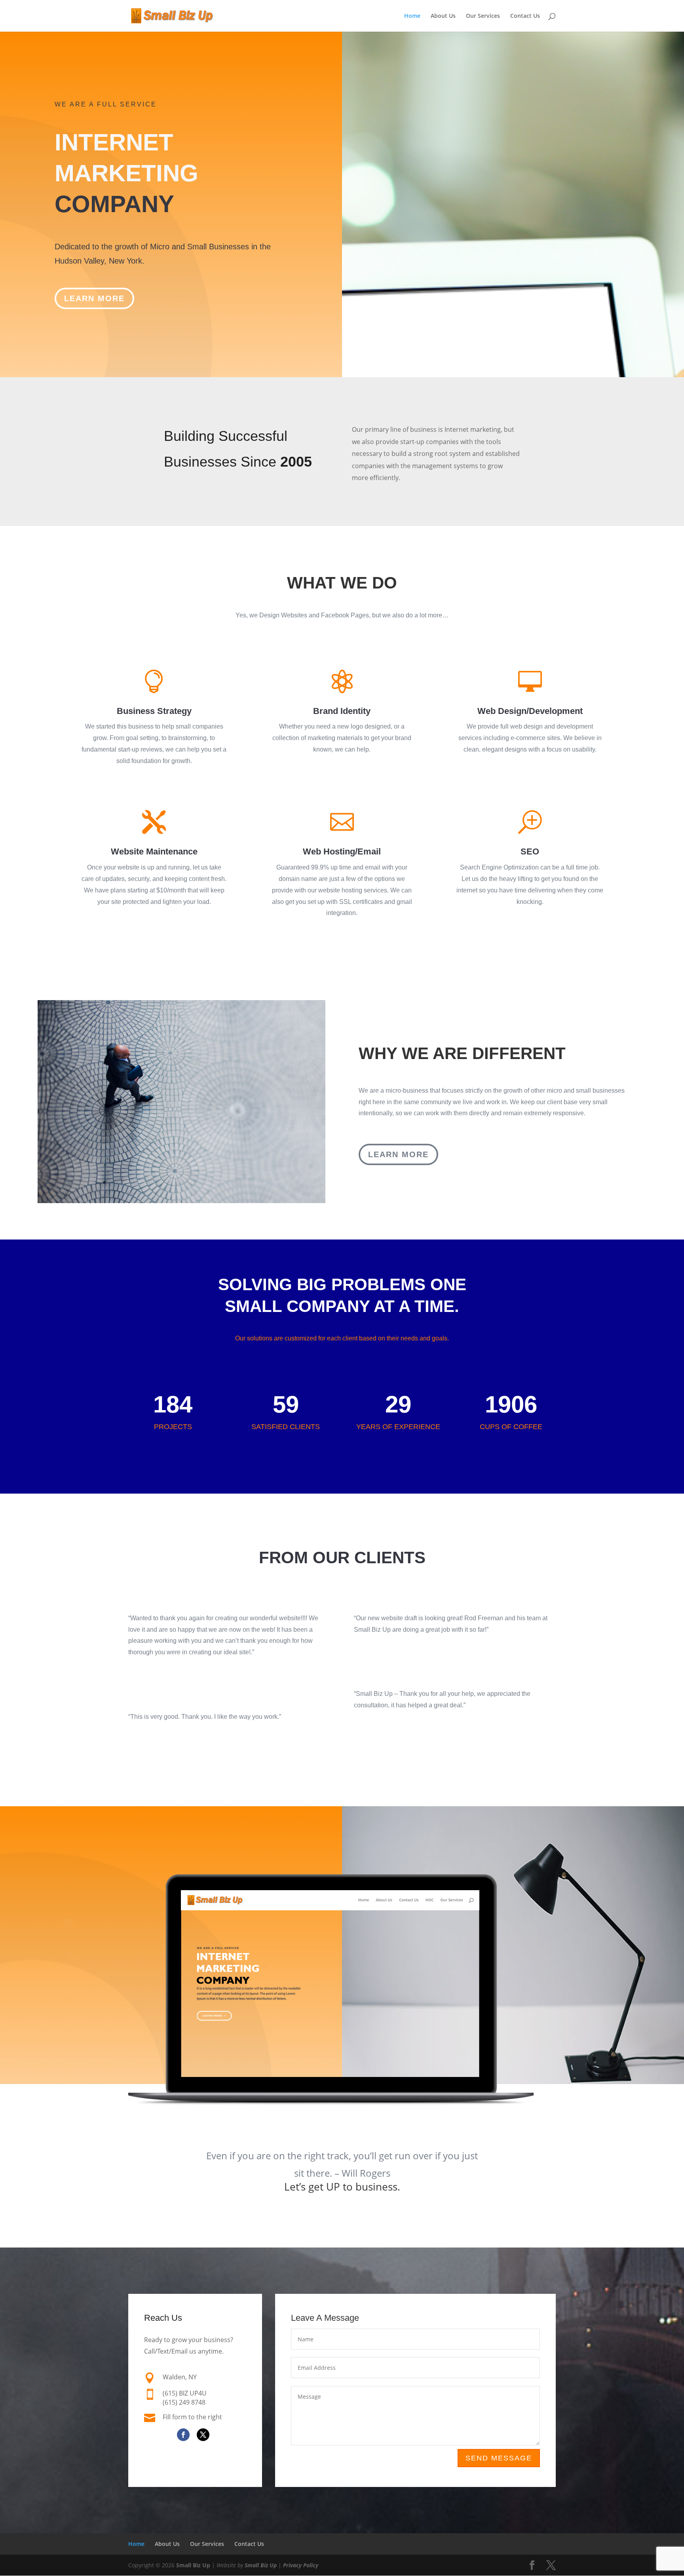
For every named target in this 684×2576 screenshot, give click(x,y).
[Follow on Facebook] (183, 2435)
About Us (443, 16)
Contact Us (525, 16)
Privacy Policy (301, 2565)
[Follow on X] (203, 2435)
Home (412, 16)
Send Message (499, 2458)
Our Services (483, 16)
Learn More (94, 298)
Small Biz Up (193, 2565)
